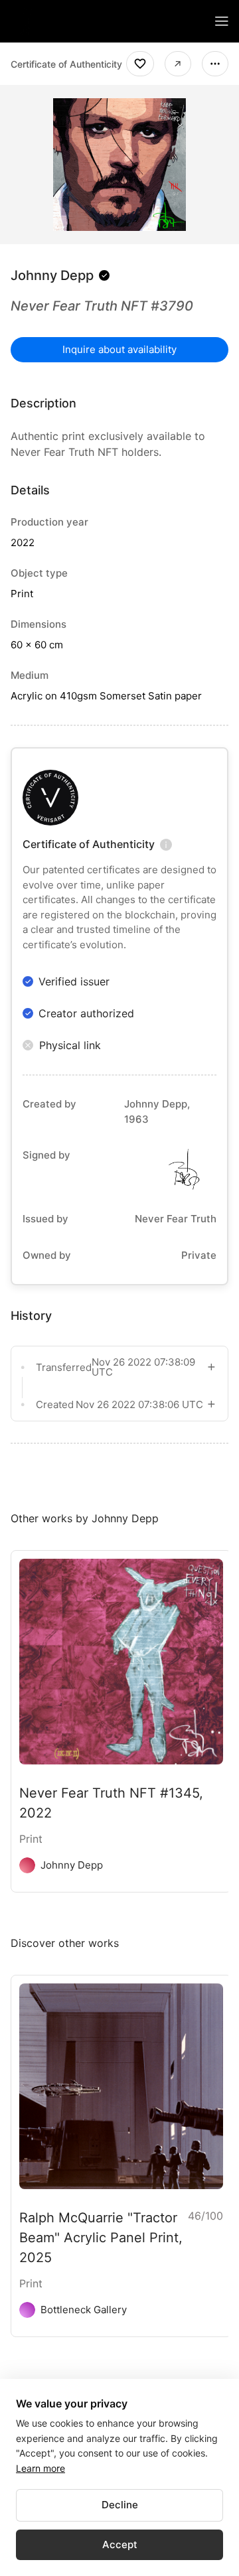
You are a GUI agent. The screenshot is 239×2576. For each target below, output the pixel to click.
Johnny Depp (52, 275)
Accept (120, 2544)
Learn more (40, 2468)
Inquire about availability (119, 349)
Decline (120, 2505)
